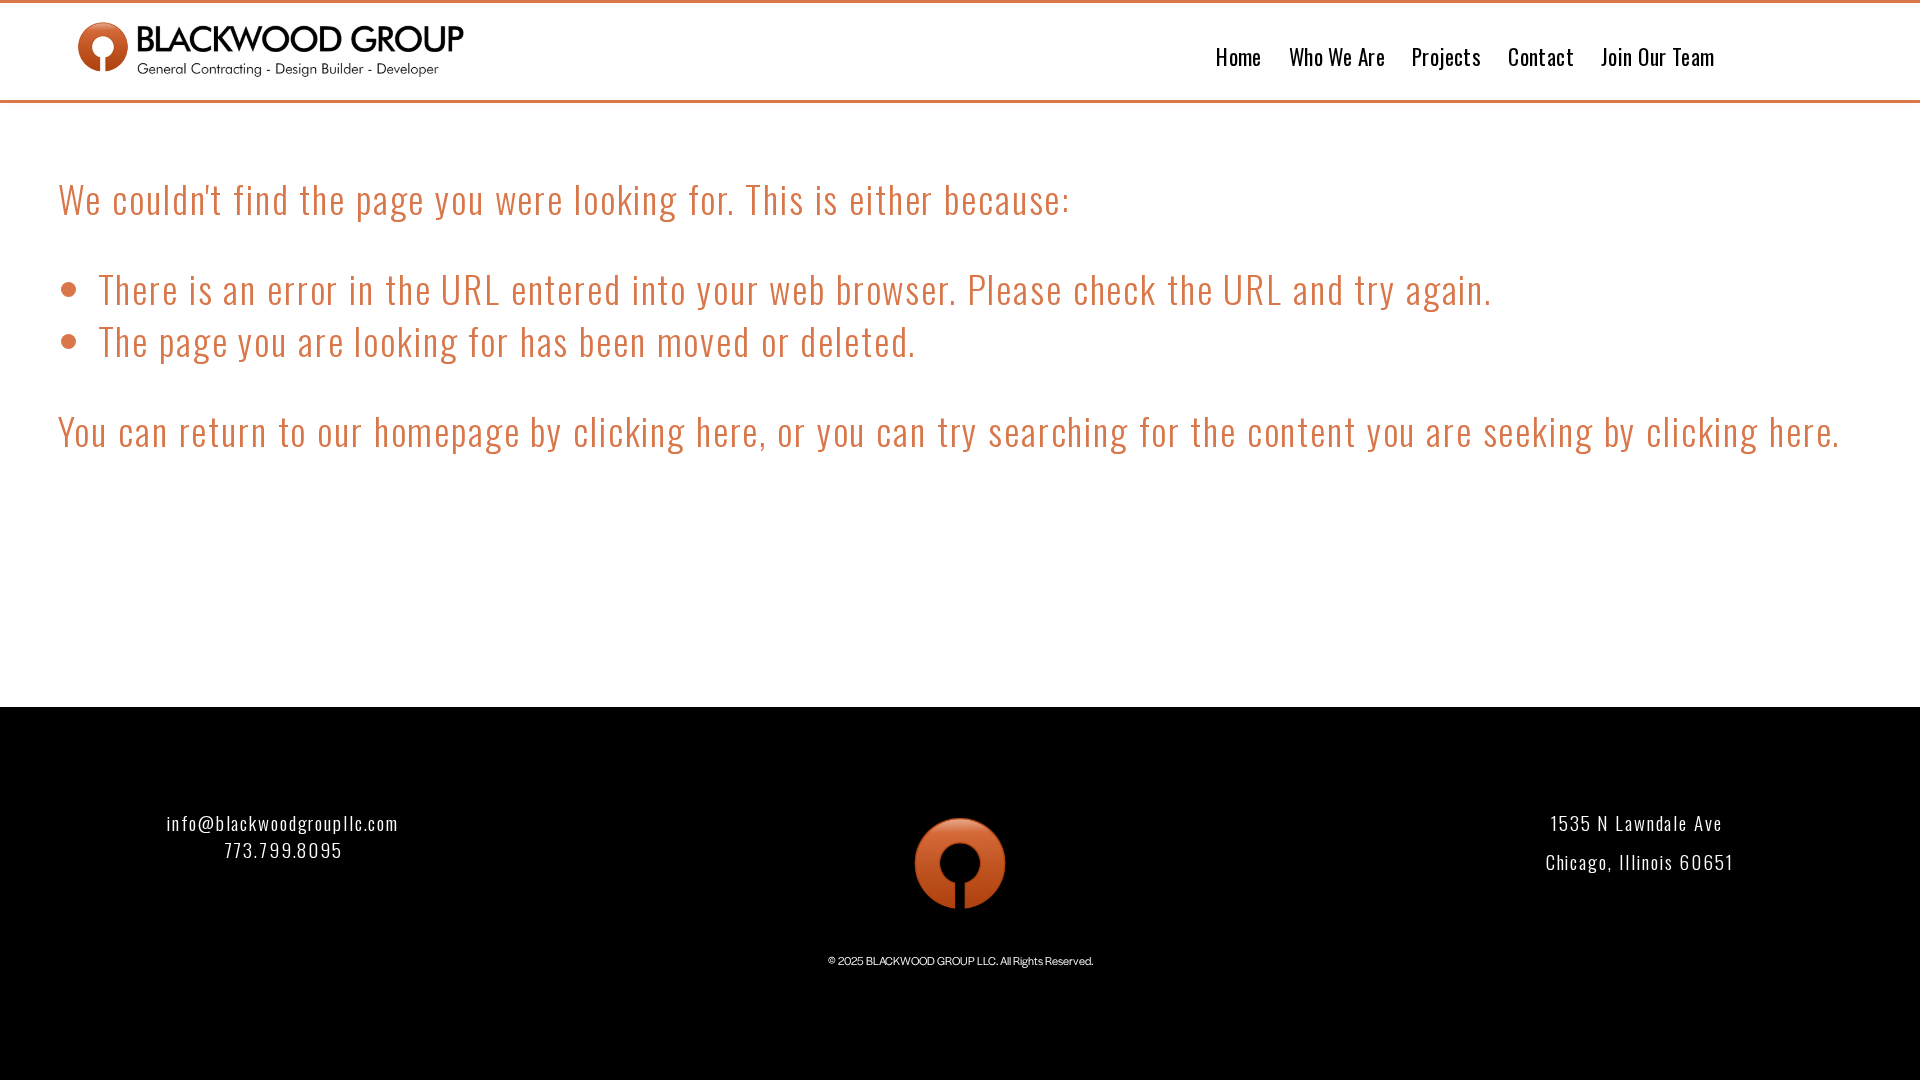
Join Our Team (1658, 56)
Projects (1446, 56)
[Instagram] (1850, 51)
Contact (1541, 56)
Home (1239, 56)
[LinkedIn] (1800, 51)
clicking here (666, 430)
